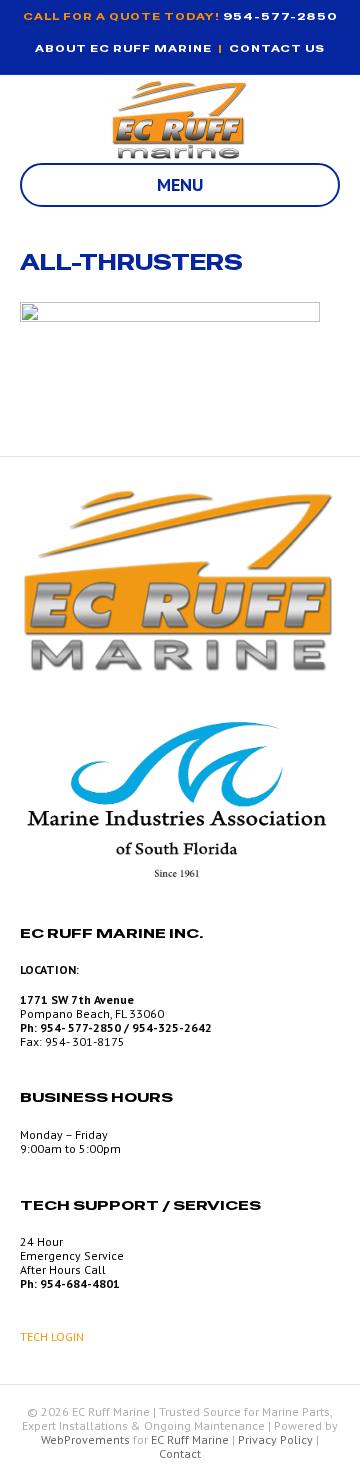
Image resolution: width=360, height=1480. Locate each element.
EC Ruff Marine (190, 1439)
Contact (180, 1453)
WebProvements (85, 1439)
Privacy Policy (275, 1439)
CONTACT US (277, 48)
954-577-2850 (280, 16)
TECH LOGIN (52, 1336)
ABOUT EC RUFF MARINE (123, 48)
